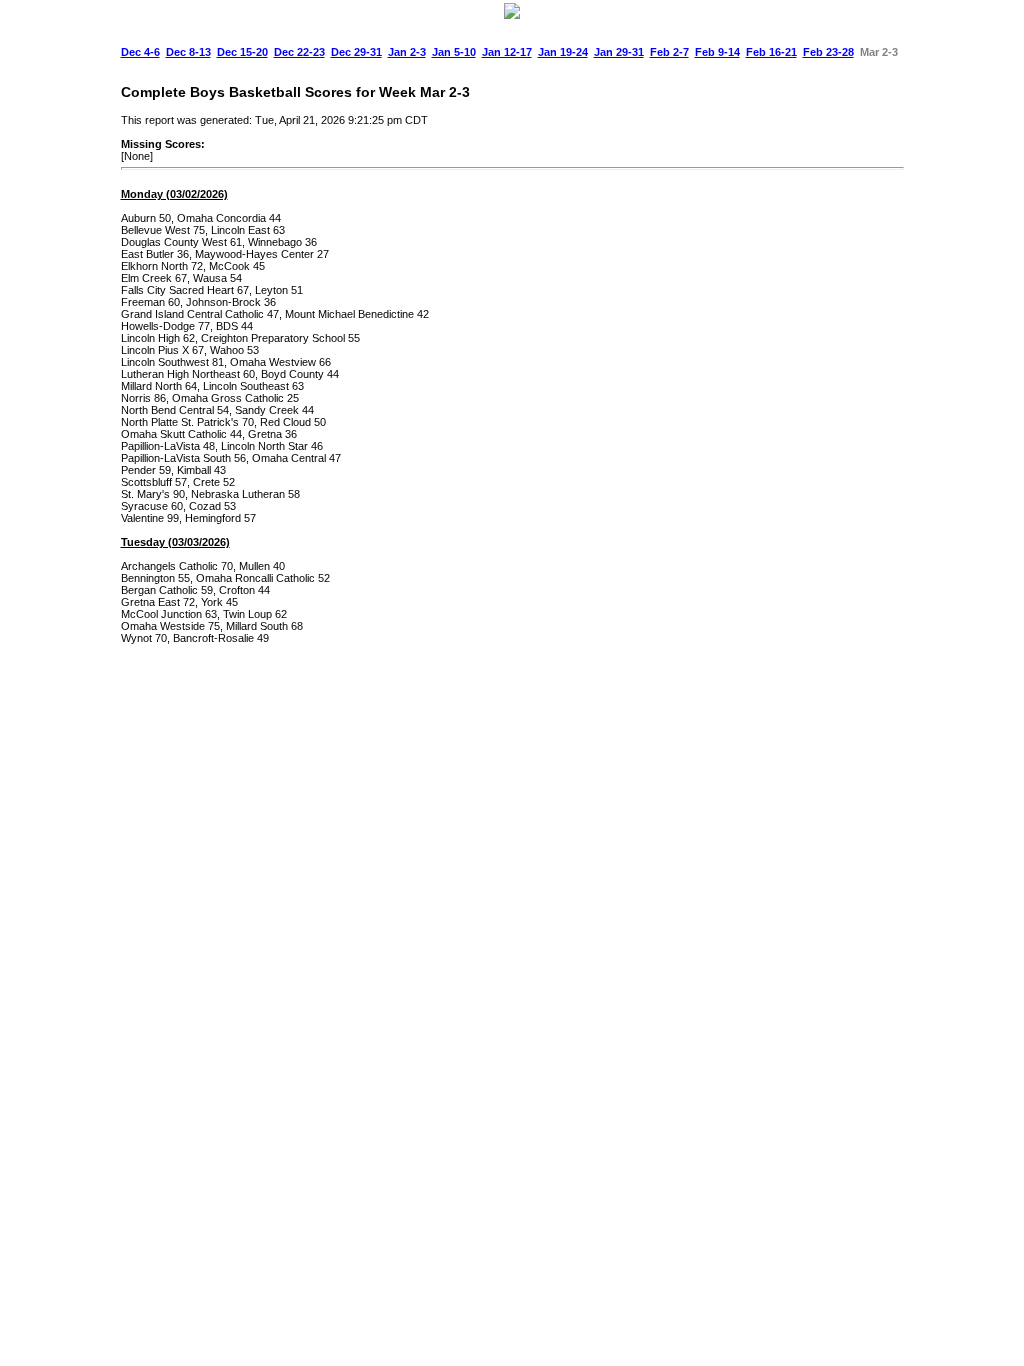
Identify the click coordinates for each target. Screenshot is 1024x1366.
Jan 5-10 (454, 52)
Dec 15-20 (242, 52)
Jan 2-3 (407, 52)
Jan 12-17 (507, 52)
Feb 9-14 (717, 52)
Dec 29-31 (356, 52)
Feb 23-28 (828, 52)
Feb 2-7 (669, 52)
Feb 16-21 (771, 52)
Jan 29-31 (619, 52)
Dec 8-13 (188, 52)
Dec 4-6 (140, 52)
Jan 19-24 (563, 52)
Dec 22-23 (299, 52)
